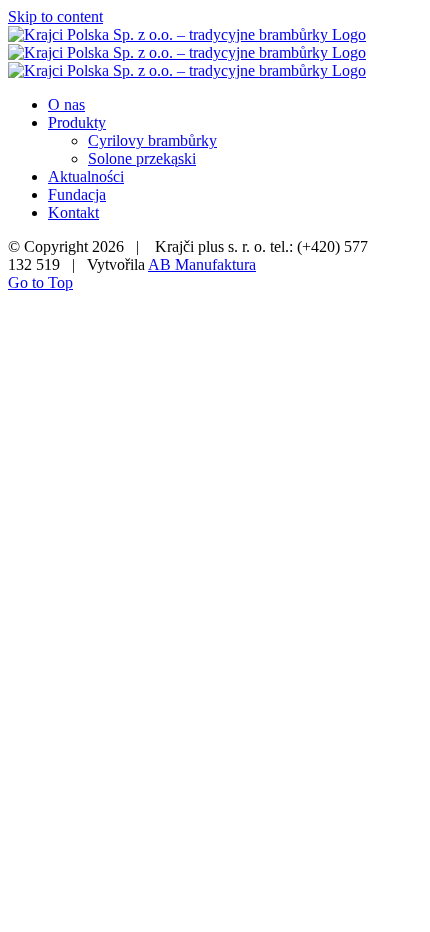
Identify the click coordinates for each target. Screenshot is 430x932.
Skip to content (55, 16)
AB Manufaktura (202, 264)
